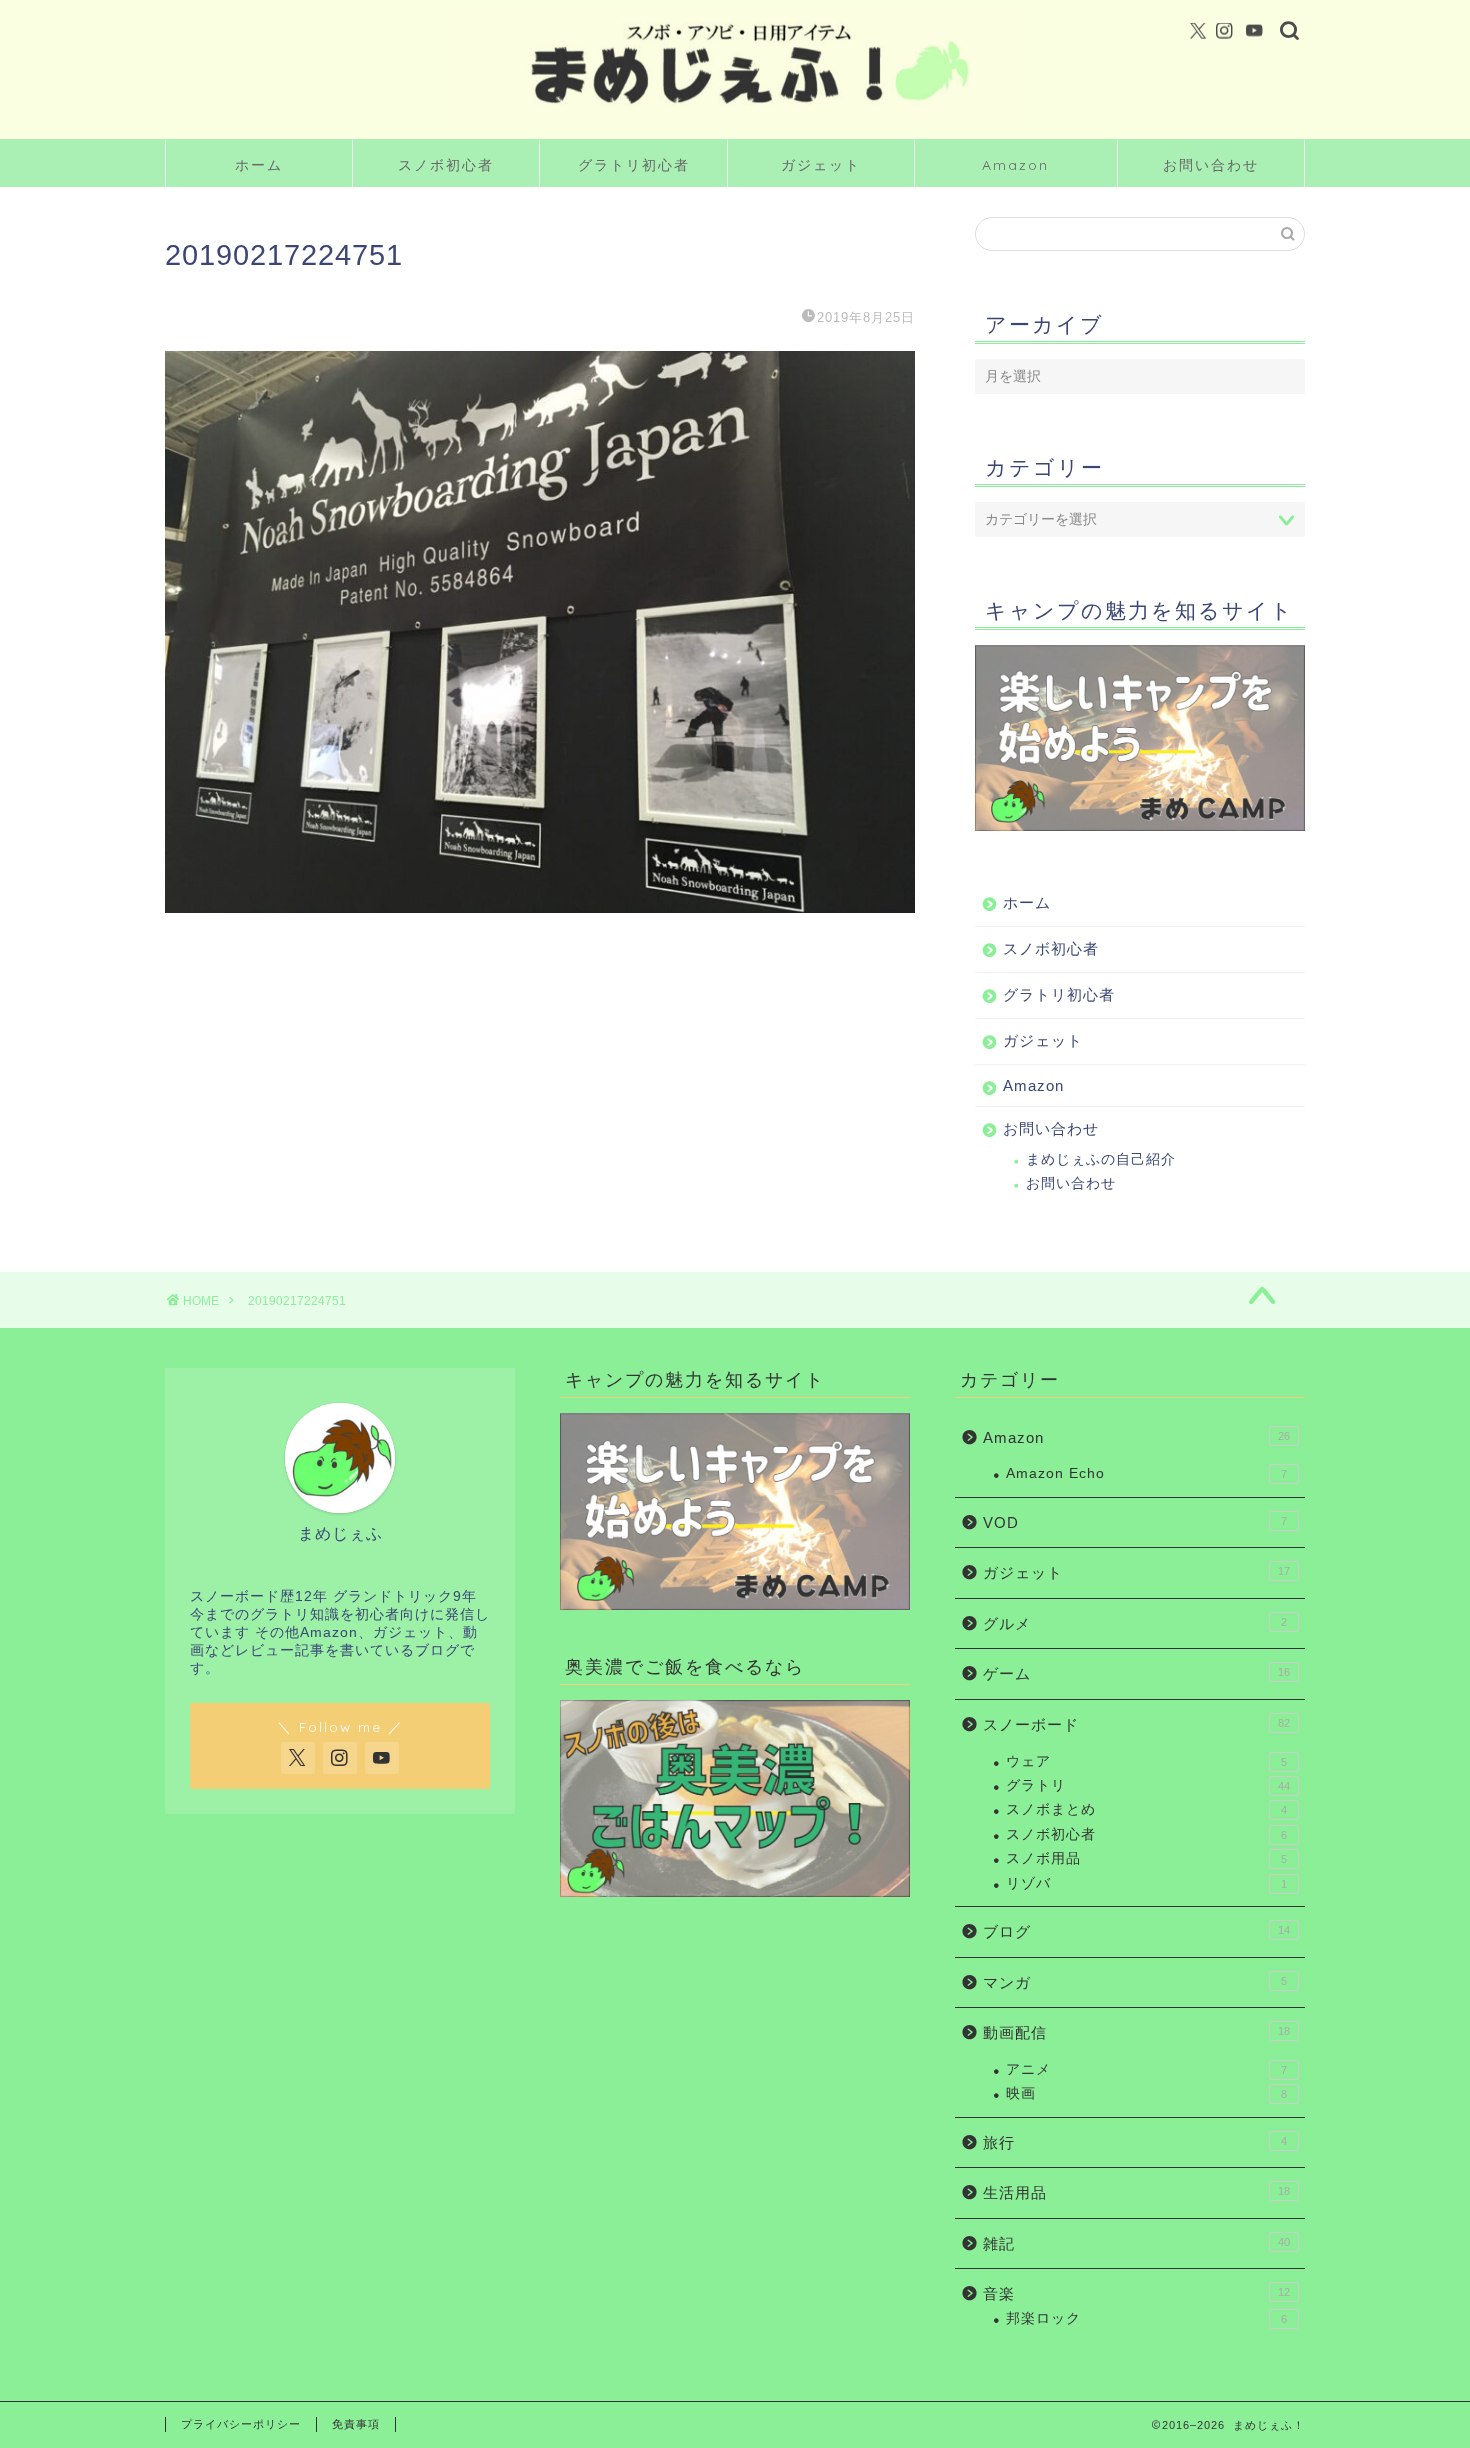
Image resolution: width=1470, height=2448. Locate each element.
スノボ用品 (1146, 1858)
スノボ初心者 (446, 165)
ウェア (1146, 1761)
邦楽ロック (1146, 2318)
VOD (1135, 1522)
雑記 (1136, 2243)
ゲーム (1136, 1673)
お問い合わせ (1211, 165)
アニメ (1146, 2069)
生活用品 (1136, 2192)
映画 (1146, 2093)
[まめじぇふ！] (735, 123)
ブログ (1136, 1931)
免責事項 (356, 2424)
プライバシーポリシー (241, 2424)
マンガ (1135, 1982)
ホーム (259, 165)
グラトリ (1148, 1785)
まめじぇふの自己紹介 (1101, 1159)
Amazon (1015, 165)
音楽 (1136, 2293)
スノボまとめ (1146, 1809)
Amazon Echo (1146, 1473)
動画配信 (1136, 2032)
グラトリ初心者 (634, 165)
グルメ (1135, 1623)
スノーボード (1136, 1724)
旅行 (1135, 2142)
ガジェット (821, 165)
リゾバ (1146, 1883)
